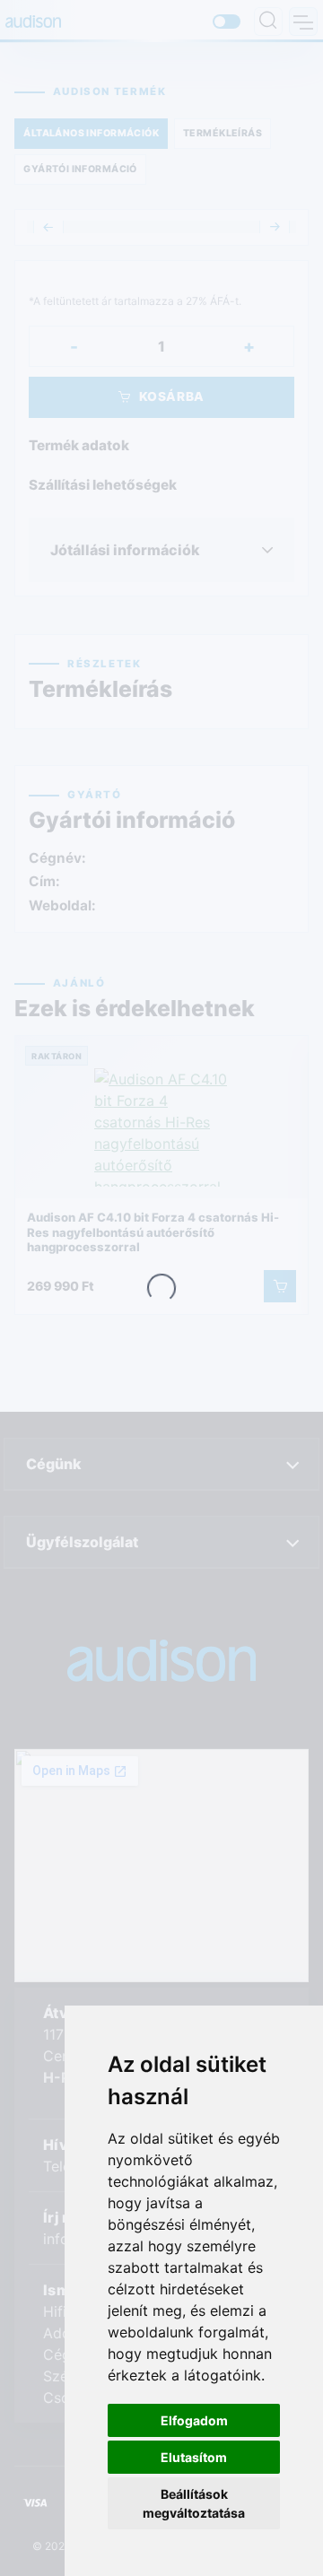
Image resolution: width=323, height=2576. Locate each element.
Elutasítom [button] (194, 2457)
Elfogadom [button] (194, 2420)
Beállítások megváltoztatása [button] (194, 2503)
